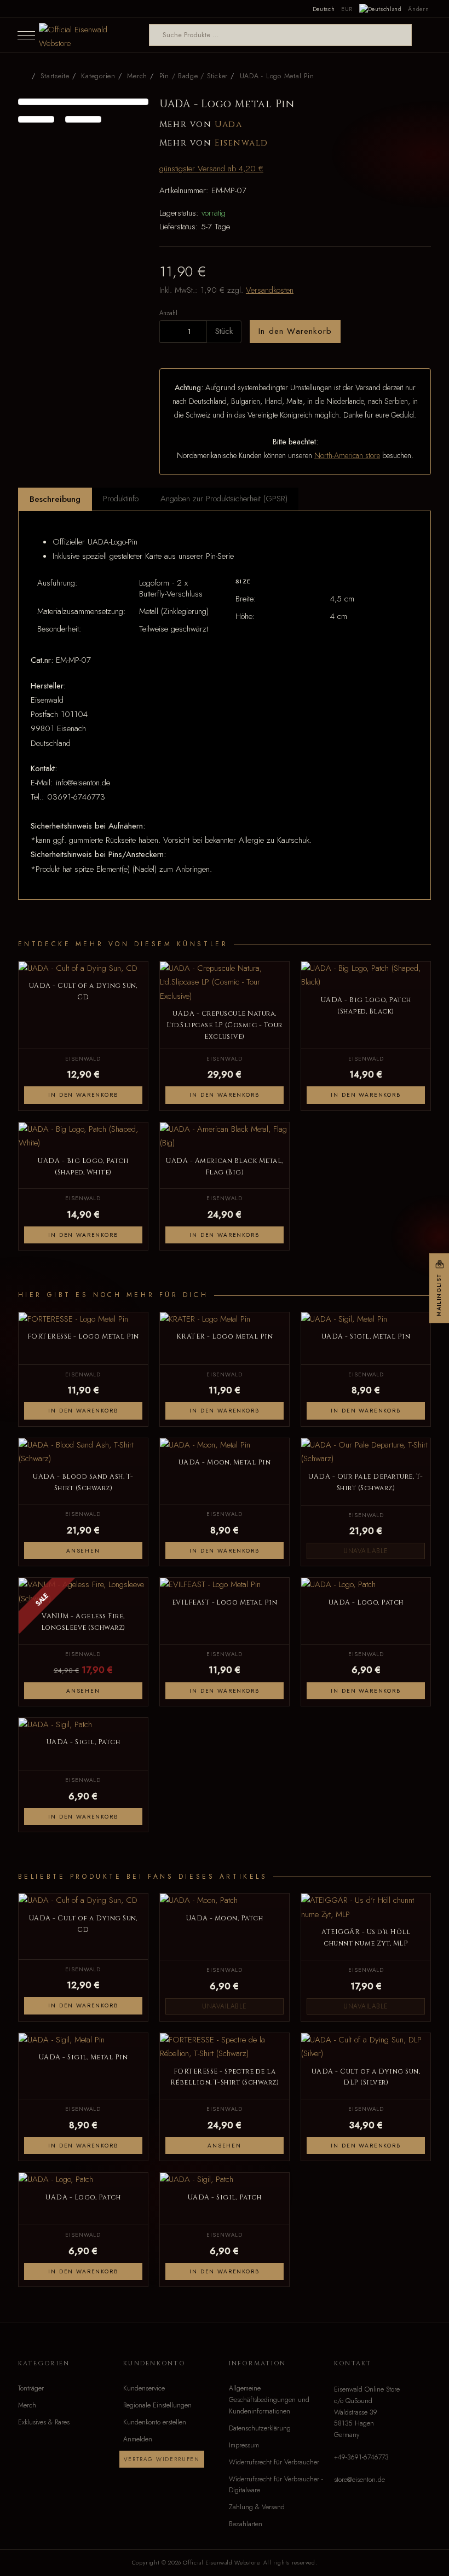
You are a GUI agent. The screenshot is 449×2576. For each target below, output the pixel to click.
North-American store (347, 455)
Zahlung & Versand (257, 2507)
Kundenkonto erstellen (155, 2422)
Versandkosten (270, 290)
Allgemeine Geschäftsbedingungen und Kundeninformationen (269, 2400)
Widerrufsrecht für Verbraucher (274, 2462)
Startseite (55, 76)
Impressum (244, 2445)
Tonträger (31, 2388)
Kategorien (98, 76)
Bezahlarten (246, 2524)
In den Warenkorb (295, 331)
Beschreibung (55, 499)
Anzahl (168, 313)
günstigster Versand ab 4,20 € (211, 169)
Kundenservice (144, 2388)
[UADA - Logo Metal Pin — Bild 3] (83, 119)
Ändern (418, 9)
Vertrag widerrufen (162, 2459)
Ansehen (83, 1551)
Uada (228, 125)
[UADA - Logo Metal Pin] (83, 102)
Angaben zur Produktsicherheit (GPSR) (224, 499)
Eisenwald (241, 143)
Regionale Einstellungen (157, 2405)
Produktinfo (121, 499)
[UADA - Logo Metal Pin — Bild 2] (36, 119)
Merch (27, 2405)
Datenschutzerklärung (260, 2428)
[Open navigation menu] (26, 35)
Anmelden (138, 2439)
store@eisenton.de (359, 2480)
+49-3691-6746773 (361, 2457)
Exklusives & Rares (44, 2422)
